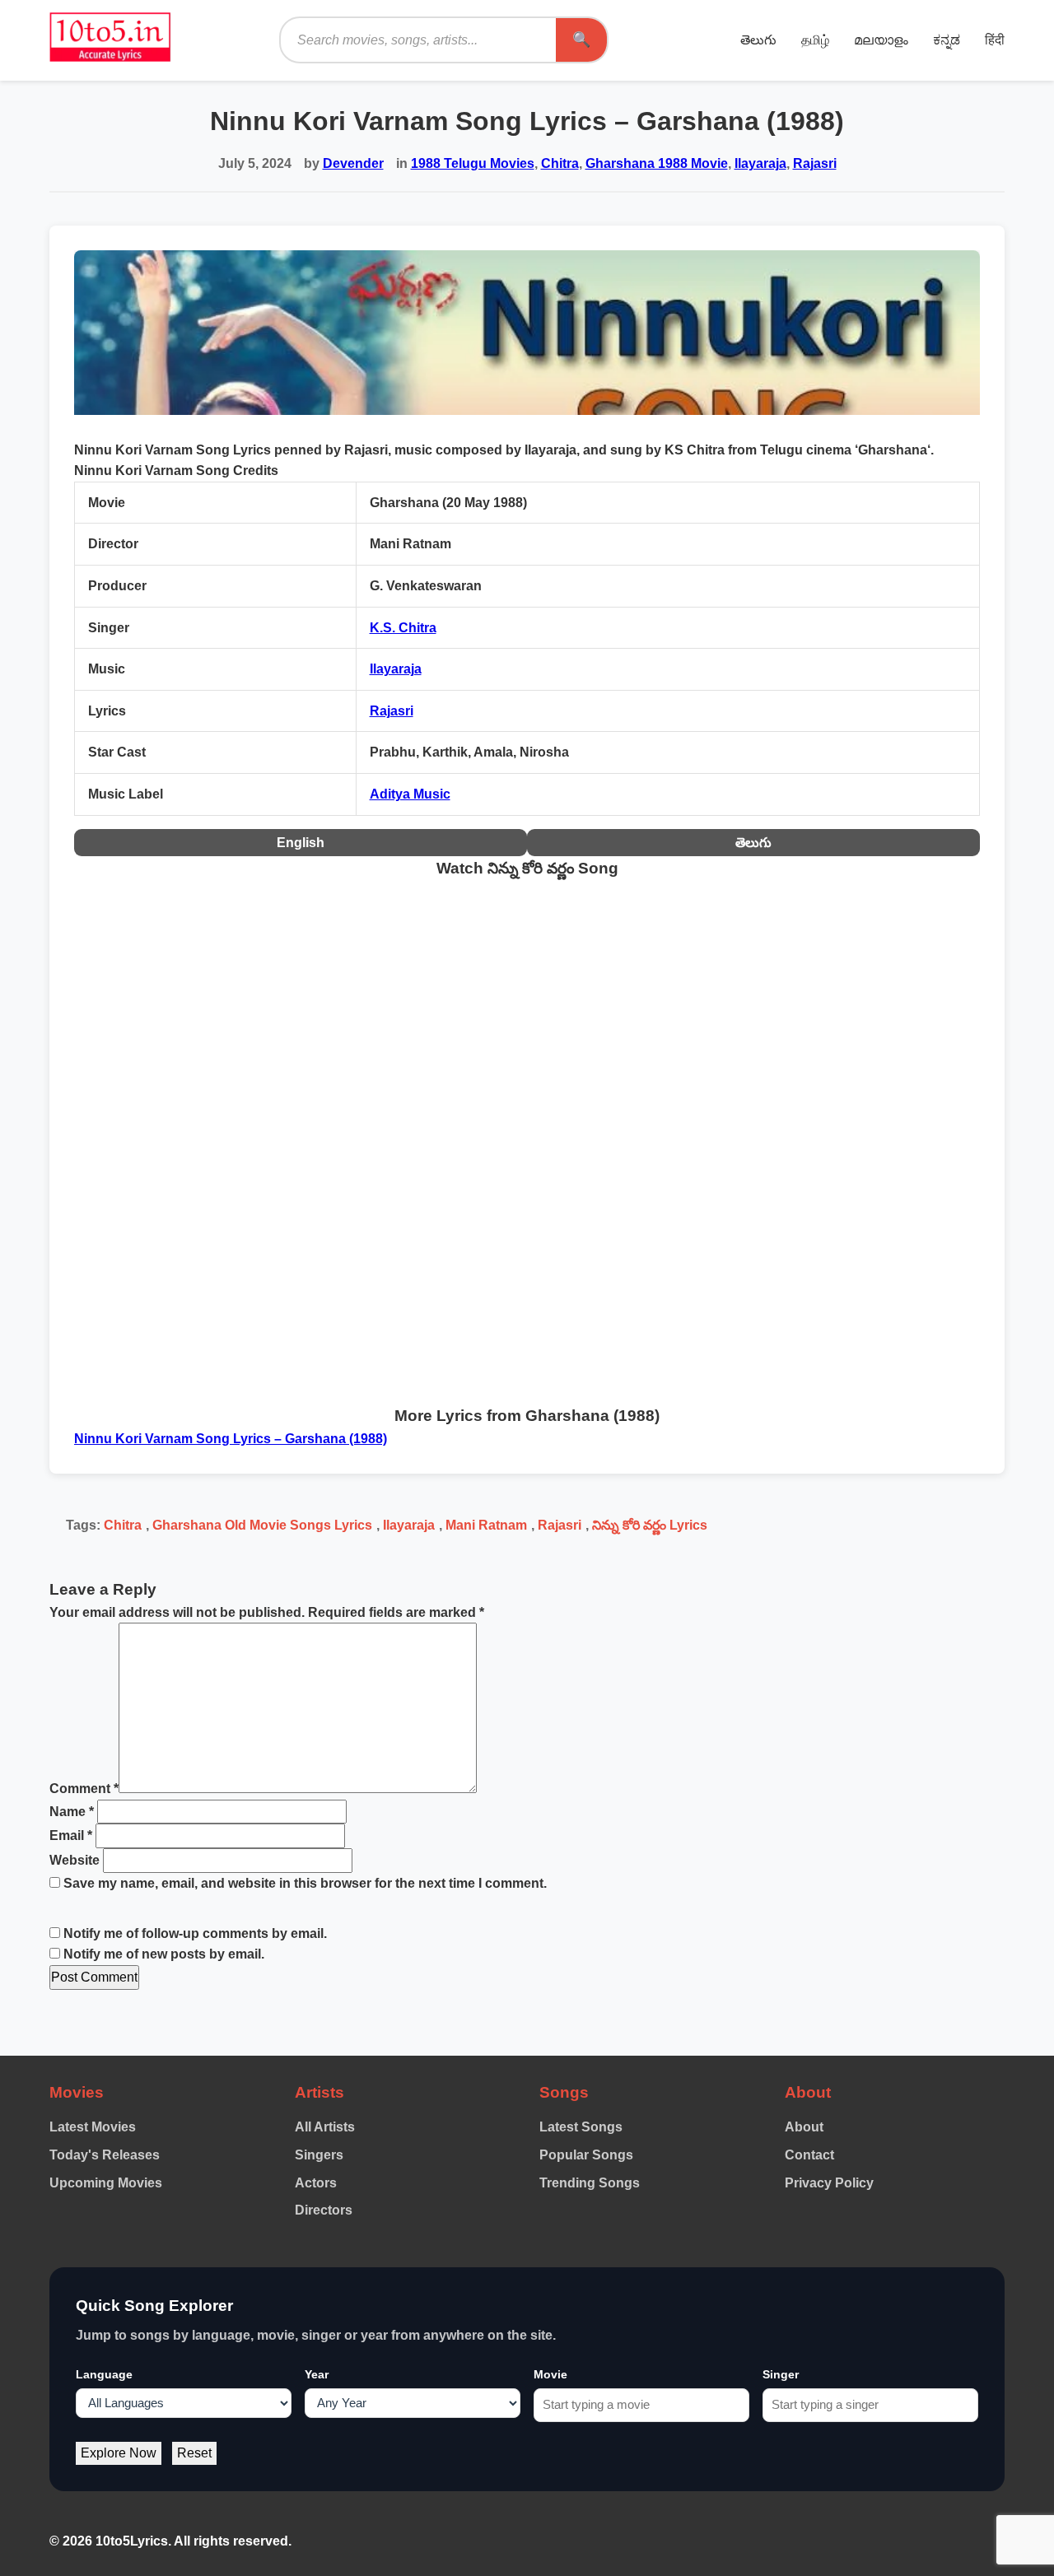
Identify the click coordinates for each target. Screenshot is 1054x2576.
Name (72, 1812)
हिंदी (995, 40)
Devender (353, 163)
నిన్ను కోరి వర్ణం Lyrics (650, 1525)
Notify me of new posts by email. (164, 1954)
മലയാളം (881, 40)
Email (71, 1835)
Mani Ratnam (486, 1525)
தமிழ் (815, 40)
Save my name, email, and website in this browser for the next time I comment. (305, 1883)
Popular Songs (586, 2155)
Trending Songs (590, 2183)
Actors (316, 2183)
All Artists (325, 2127)
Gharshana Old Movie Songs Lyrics (262, 1525)
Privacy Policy (829, 2183)
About (804, 2127)
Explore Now (119, 2453)
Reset (194, 2453)
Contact (809, 2155)
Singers (319, 2155)
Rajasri (815, 163)
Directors (324, 2210)
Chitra (560, 163)
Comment (84, 1789)
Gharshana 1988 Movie (657, 163)
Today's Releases (105, 2155)
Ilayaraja (760, 163)
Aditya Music (410, 794)
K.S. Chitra (403, 628)
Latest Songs (581, 2127)
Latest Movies (93, 2127)
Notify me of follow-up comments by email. (195, 1933)
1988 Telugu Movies (473, 163)
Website (75, 1860)
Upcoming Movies (106, 2183)
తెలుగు (758, 40)
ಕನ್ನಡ (947, 40)
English (301, 843)
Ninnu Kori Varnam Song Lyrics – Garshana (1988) (231, 1439)
